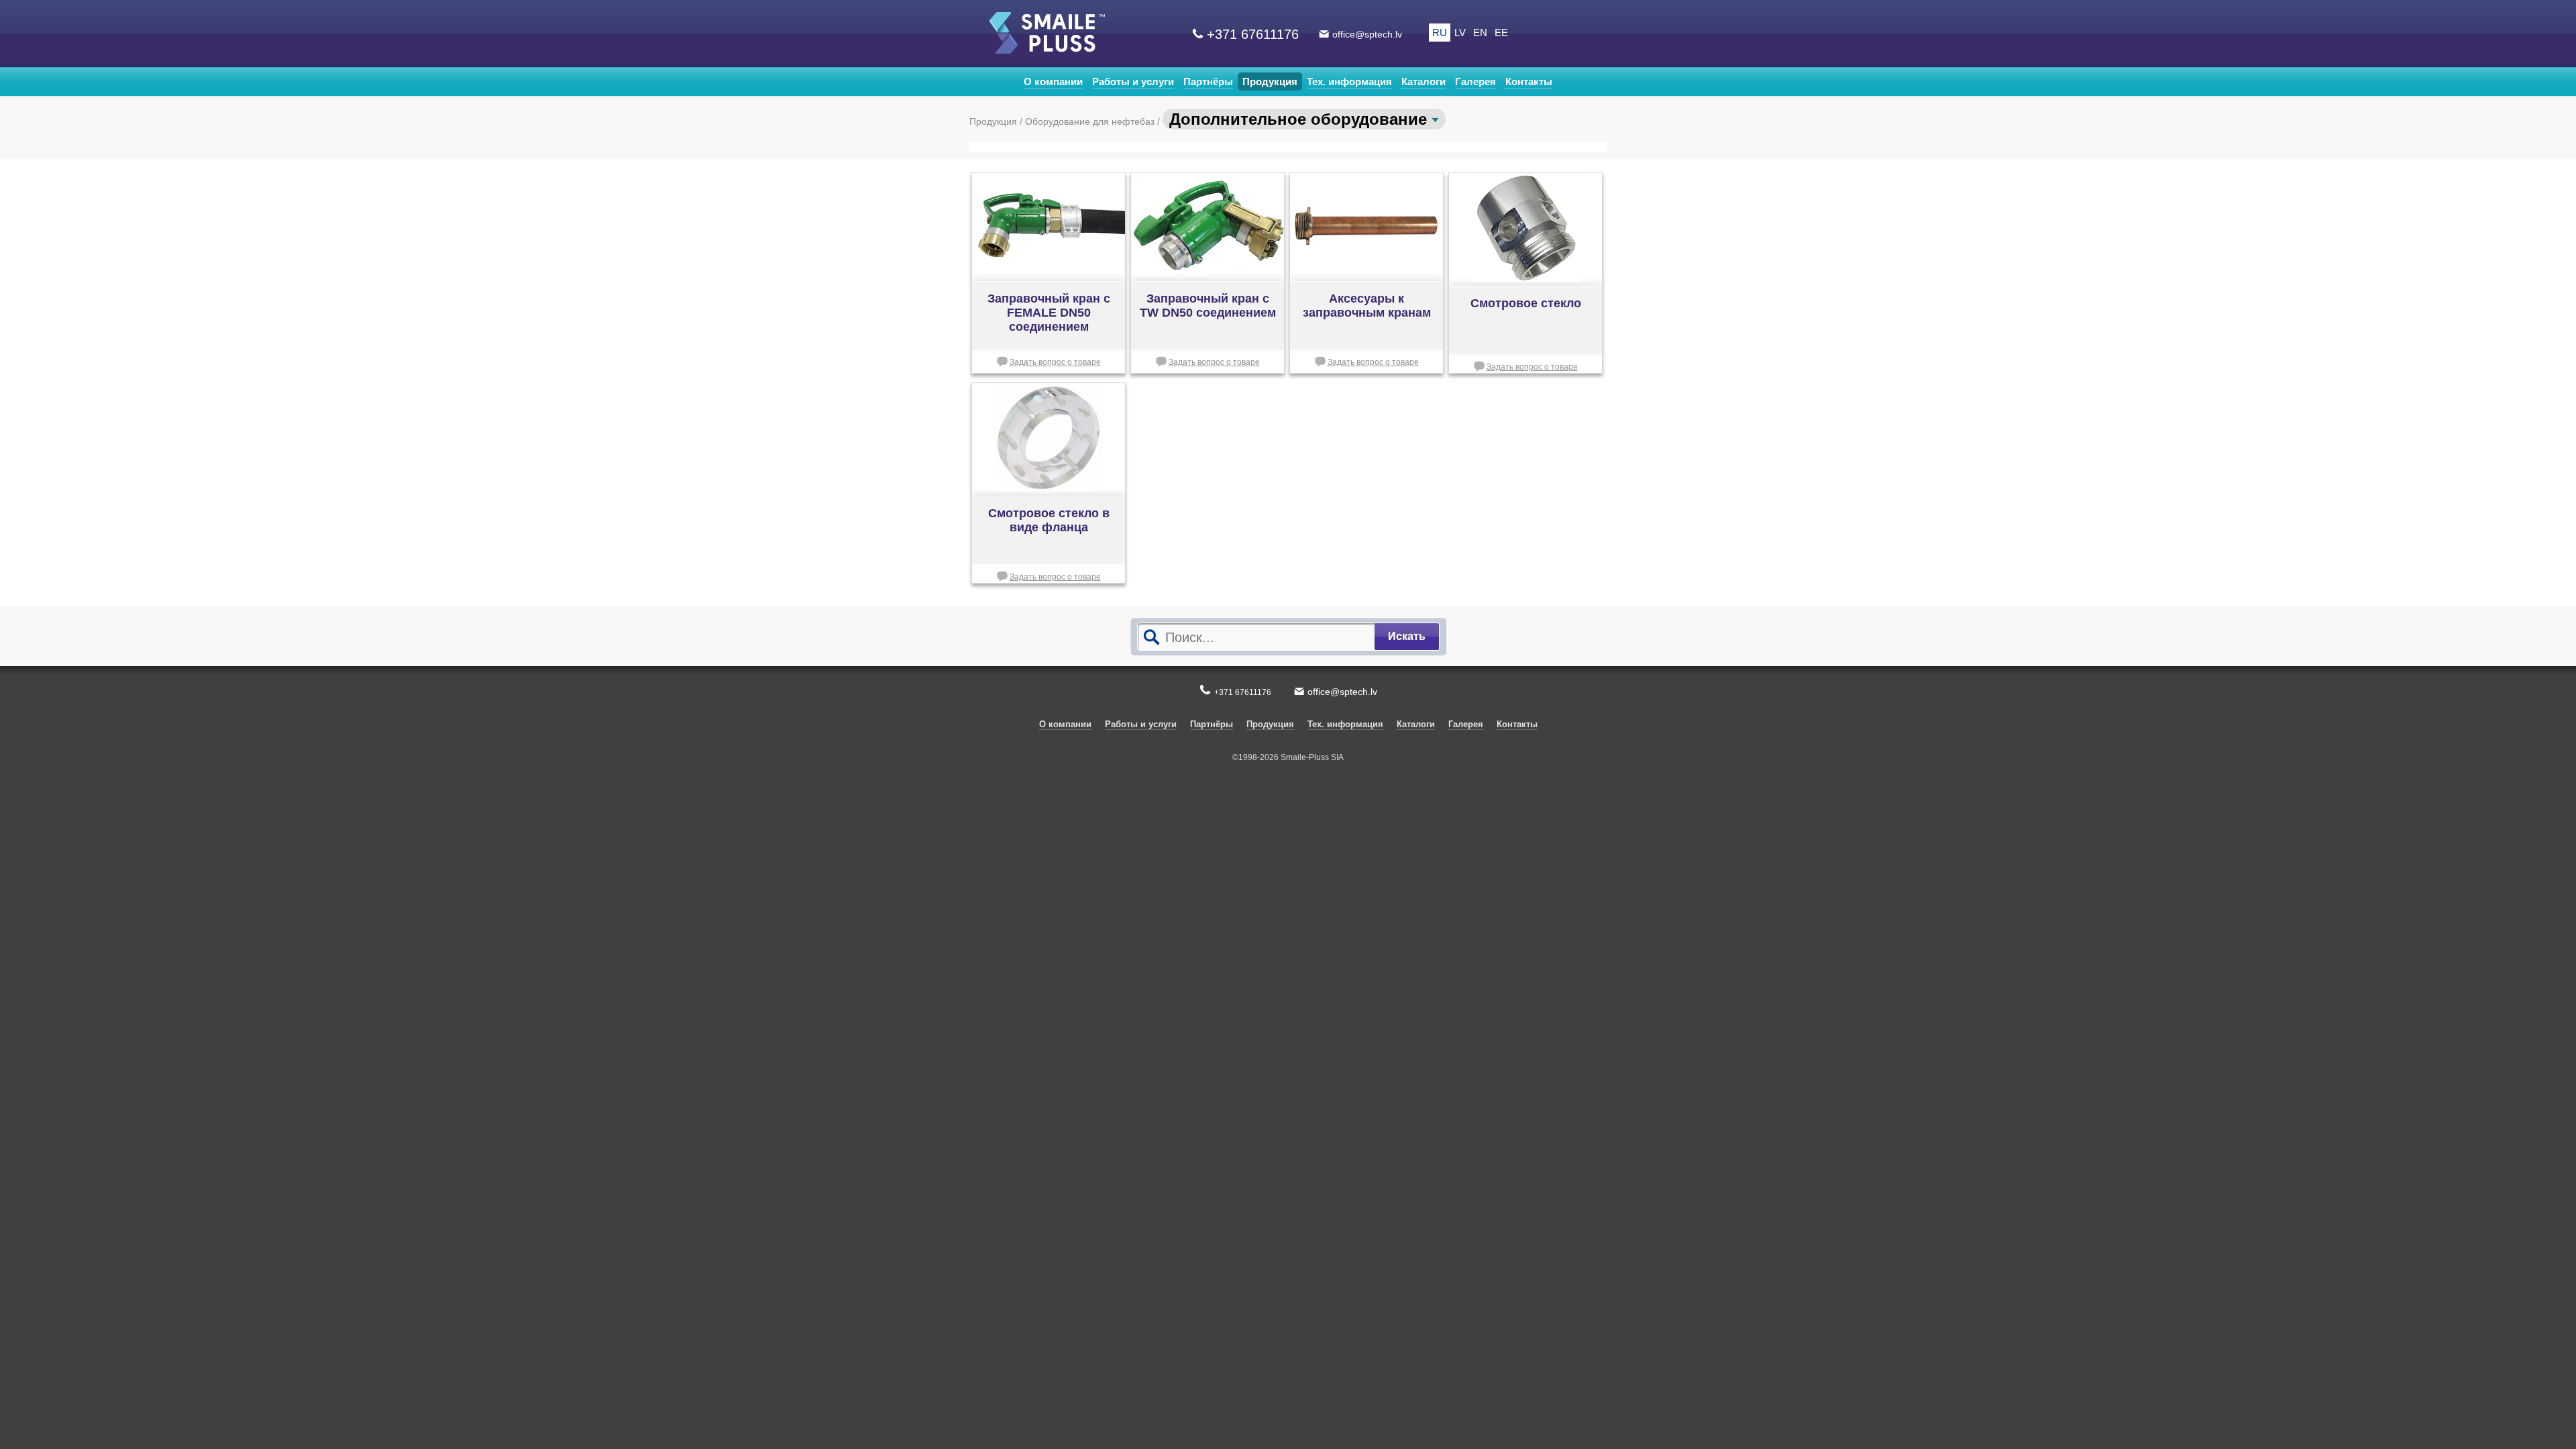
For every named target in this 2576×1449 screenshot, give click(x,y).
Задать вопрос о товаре (1055, 362)
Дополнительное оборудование (1300, 119)
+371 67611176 (1253, 34)
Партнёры (1208, 82)
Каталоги (1424, 82)
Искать (1407, 636)
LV (1460, 33)
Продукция (1270, 82)
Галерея (1475, 82)
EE (1501, 33)
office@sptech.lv (1367, 34)
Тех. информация (1349, 82)
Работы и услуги (1133, 82)
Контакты (1529, 82)
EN (1480, 33)
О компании (1053, 82)
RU (1440, 33)
